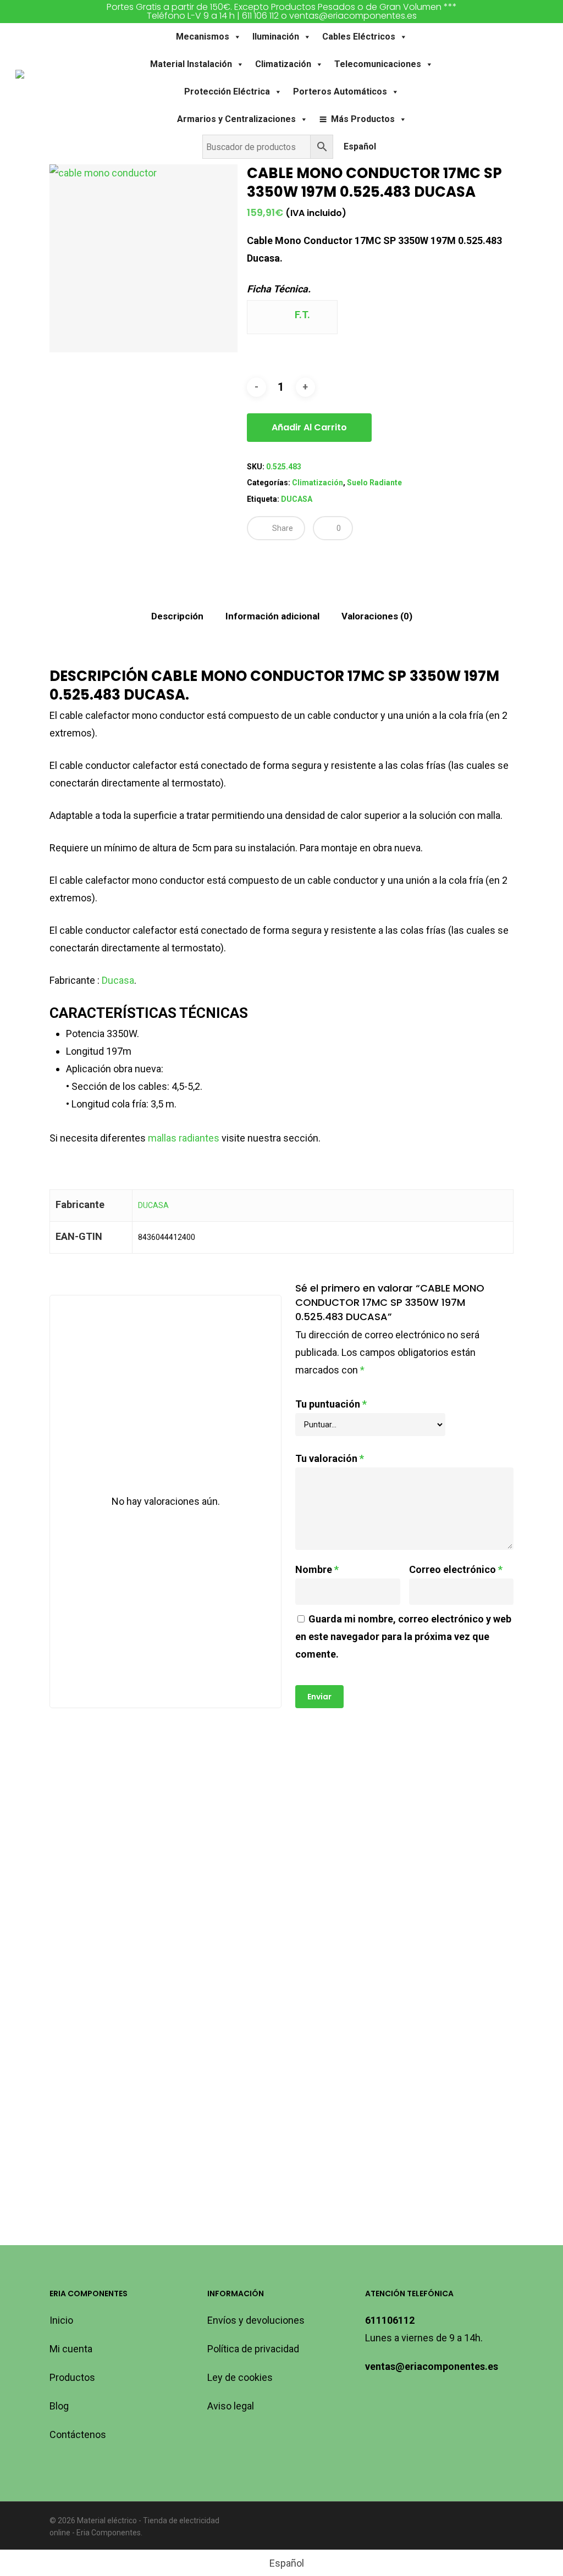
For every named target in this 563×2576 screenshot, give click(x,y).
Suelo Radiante (374, 483)
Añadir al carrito (309, 427)
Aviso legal (231, 2406)
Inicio (61, 2320)
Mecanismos (203, 37)
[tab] (177, 616)
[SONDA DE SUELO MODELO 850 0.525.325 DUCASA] (275, 2057)
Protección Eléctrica (227, 92)
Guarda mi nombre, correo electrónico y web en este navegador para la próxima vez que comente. (403, 1636)
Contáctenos (78, 2434)
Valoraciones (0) (377, 616)
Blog (59, 2406)
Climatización (283, 64)
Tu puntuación (331, 1404)
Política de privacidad (253, 2349)
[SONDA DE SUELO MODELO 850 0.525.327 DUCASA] (429, 1825)
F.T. (301, 315)
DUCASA (297, 499)
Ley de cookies (240, 2377)
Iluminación (276, 37)
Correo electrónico (456, 1569)
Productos (72, 2377)
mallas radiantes (184, 1138)
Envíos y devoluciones (256, 2320)
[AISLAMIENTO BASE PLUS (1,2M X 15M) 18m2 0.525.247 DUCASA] (122, 1825)
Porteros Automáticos (340, 92)
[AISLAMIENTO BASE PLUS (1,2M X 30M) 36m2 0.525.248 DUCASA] (275, 1825)
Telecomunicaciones (378, 64)
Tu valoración (330, 1458)
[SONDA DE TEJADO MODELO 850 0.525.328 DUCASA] (122, 2057)
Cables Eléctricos (359, 37)
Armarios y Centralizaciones (236, 119)
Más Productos (363, 119)
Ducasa (118, 980)
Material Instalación (191, 64)
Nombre (317, 1569)
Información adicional (272, 616)
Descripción (177, 616)
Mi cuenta (71, 2349)
